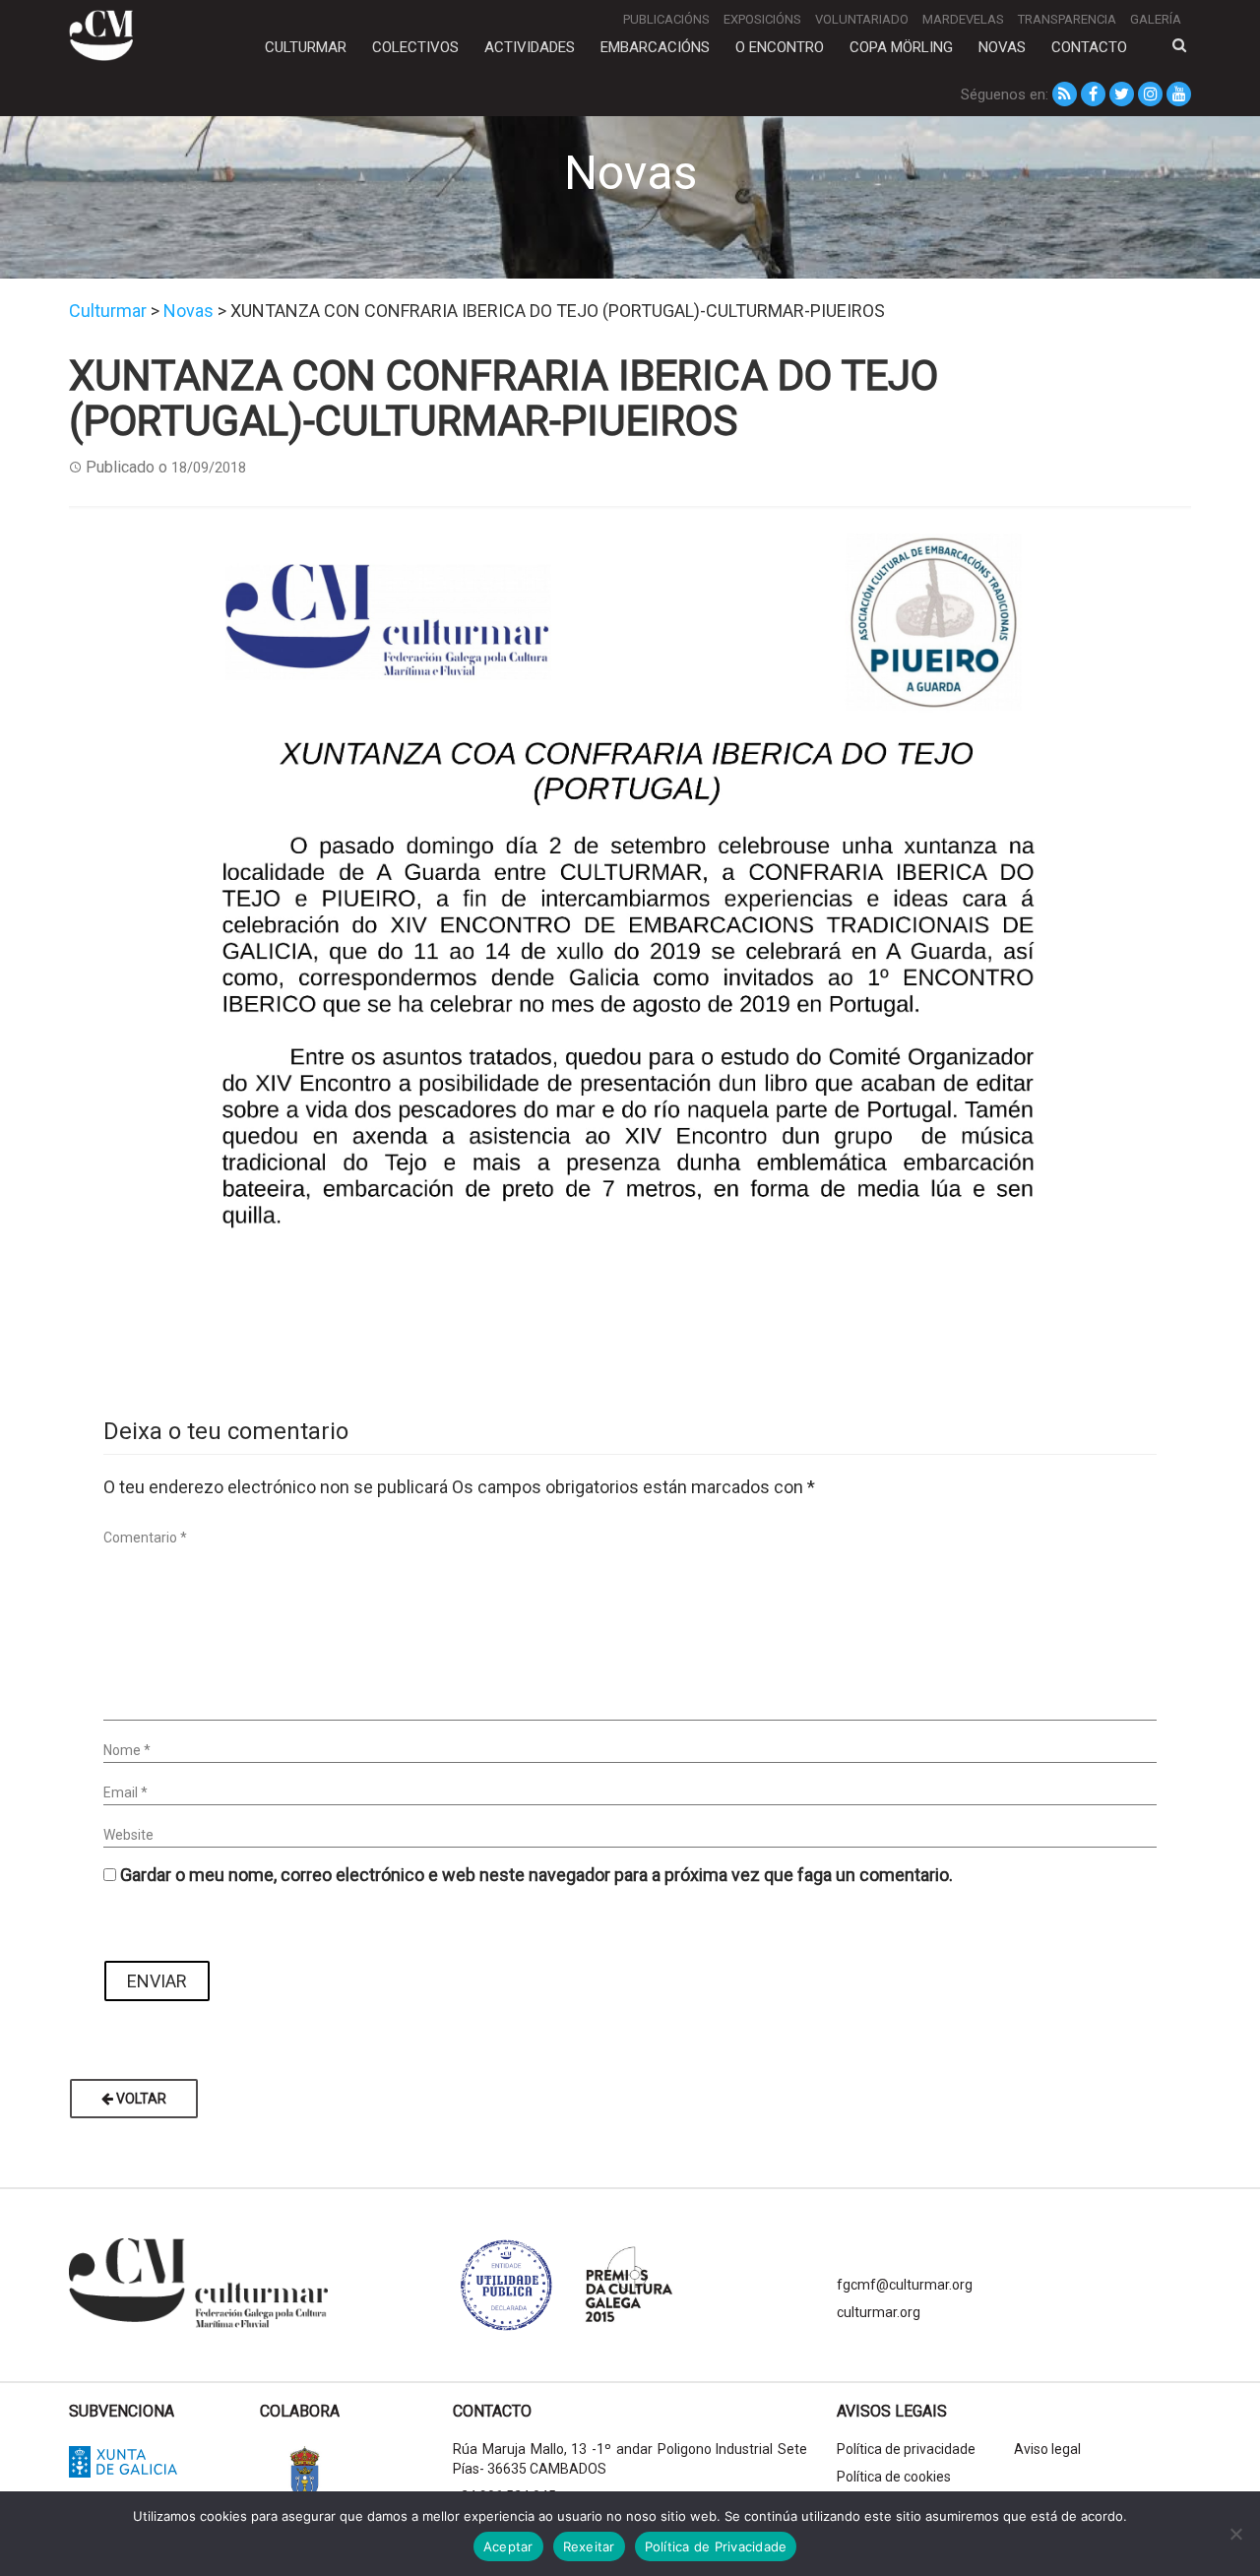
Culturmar (306, 47)
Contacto (1089, 47)
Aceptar (508, 2546)
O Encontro (780, 47)
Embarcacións (655, 47)
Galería (1156, 19)
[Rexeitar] (1235, 2534)
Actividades (530, 47)
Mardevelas (963, 19)
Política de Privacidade (716, 2546)
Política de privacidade (906, 2449)
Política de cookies (894, 2477)
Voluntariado (862, 19)
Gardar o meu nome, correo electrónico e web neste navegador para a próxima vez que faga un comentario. (536, 1875)
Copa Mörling (901, 47)
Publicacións (666, 19)
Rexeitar (589, 2546)
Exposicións (762, 19)
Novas (1002, 47)
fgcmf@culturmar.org (905, 2285)
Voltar (140, 2099)
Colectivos (415, 47)
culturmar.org (879, 2312)
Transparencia (1067, 19)
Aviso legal (1047, 2449)
